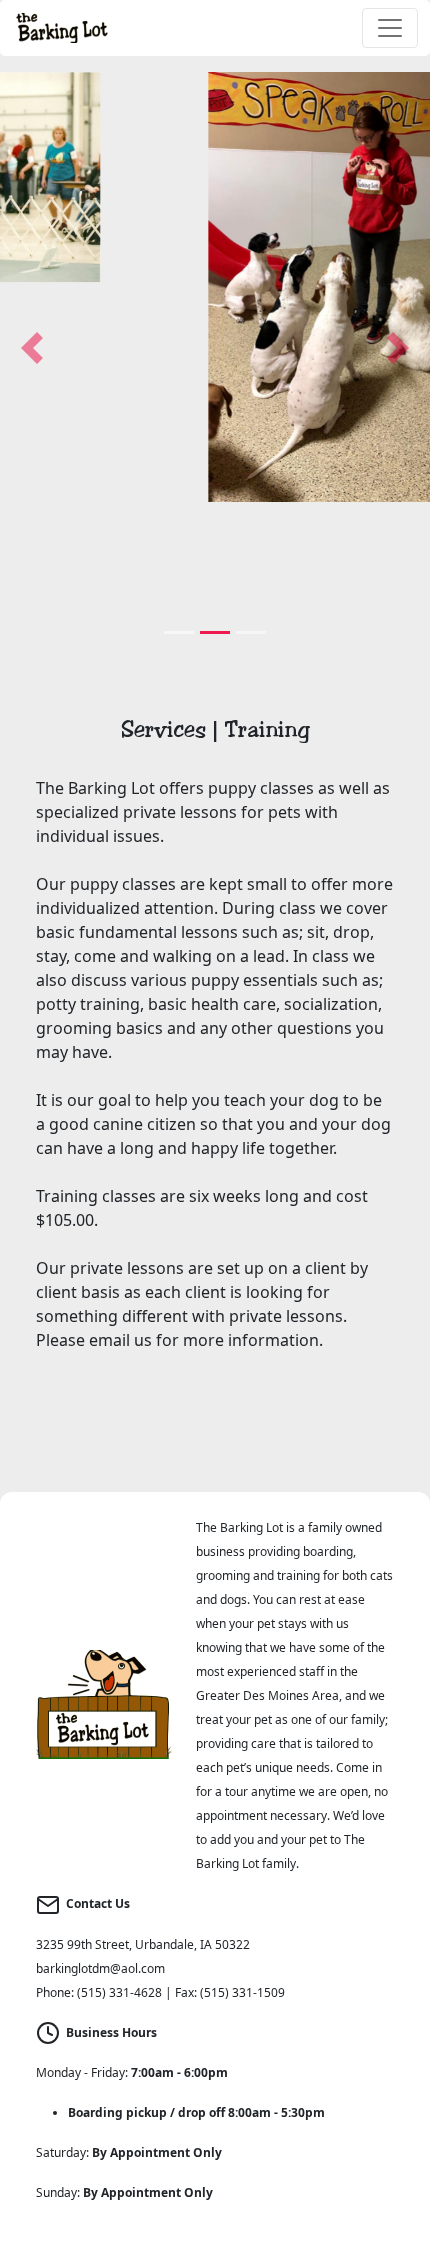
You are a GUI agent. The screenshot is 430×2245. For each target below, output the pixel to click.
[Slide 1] (179, 632)
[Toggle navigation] (390, 28)
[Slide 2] (215, 632)
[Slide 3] (251, 632)
